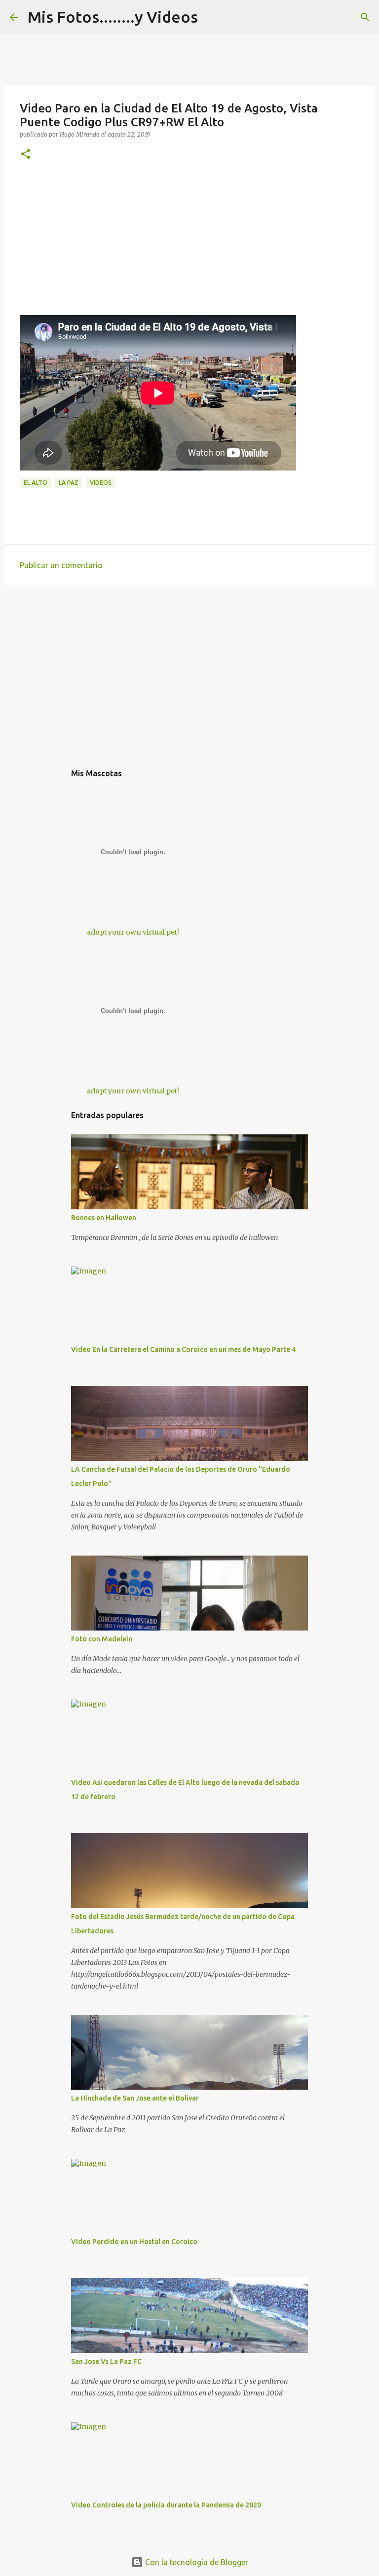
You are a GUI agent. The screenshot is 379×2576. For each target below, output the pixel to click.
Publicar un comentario (61, 565)
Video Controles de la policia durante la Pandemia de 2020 (166, 2505)
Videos (101, 483)
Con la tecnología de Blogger (196, 2562)
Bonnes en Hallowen (104, 1218)
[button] (26, 155)
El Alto (36, 483)
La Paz (69, 483)
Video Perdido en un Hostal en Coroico (134, 2242)
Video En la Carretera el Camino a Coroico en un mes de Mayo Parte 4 (183, 1349)
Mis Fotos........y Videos (113, 17)
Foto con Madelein (102, 1639)
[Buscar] (365, 17)
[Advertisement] (189, 246)
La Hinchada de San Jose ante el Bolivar (135, 2098)
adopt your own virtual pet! (133, 932)
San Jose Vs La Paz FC (106, 2361)
